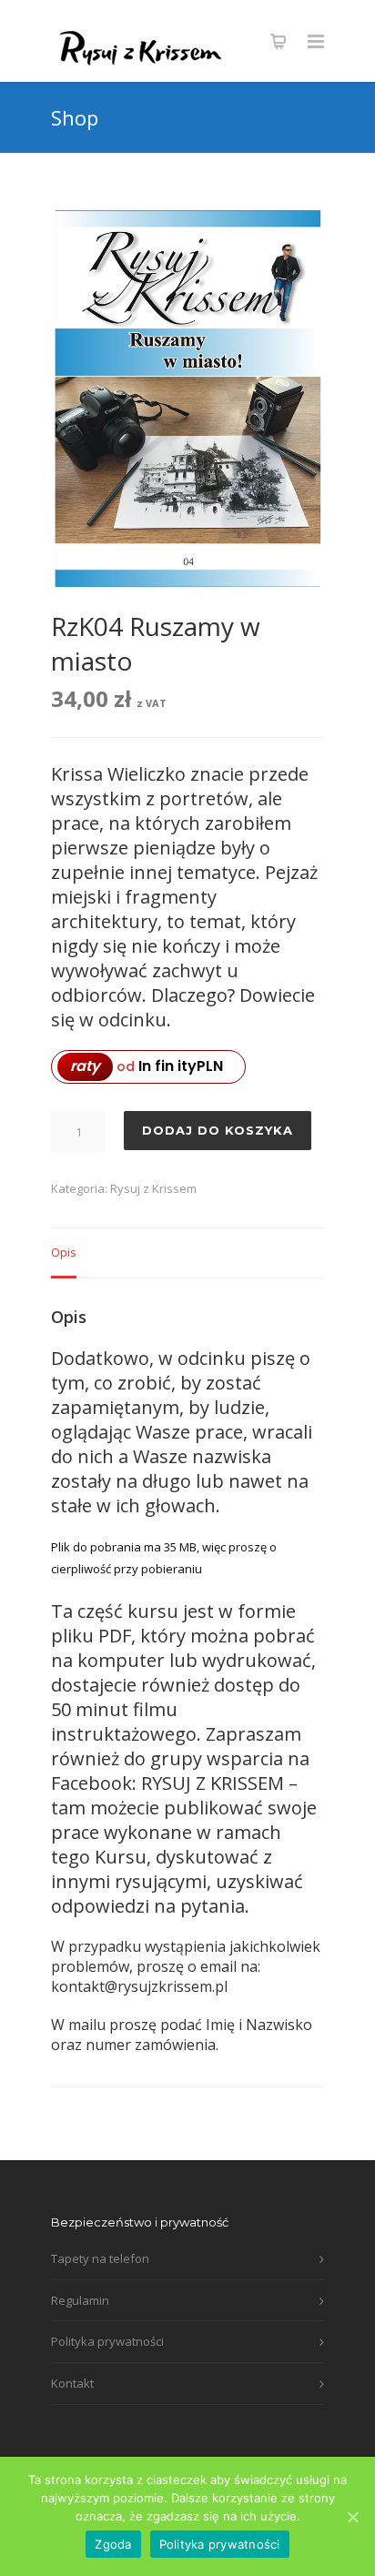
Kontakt (72, 2383)
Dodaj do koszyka (218, 1130)
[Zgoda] (352, 2517)
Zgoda (113, 2544)
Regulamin (80, 2300)
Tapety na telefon (100, 2258)
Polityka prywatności (107, 2341)
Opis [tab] (64, 1252)
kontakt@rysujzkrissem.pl (139, 1986)
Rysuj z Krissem (153, 1188)
